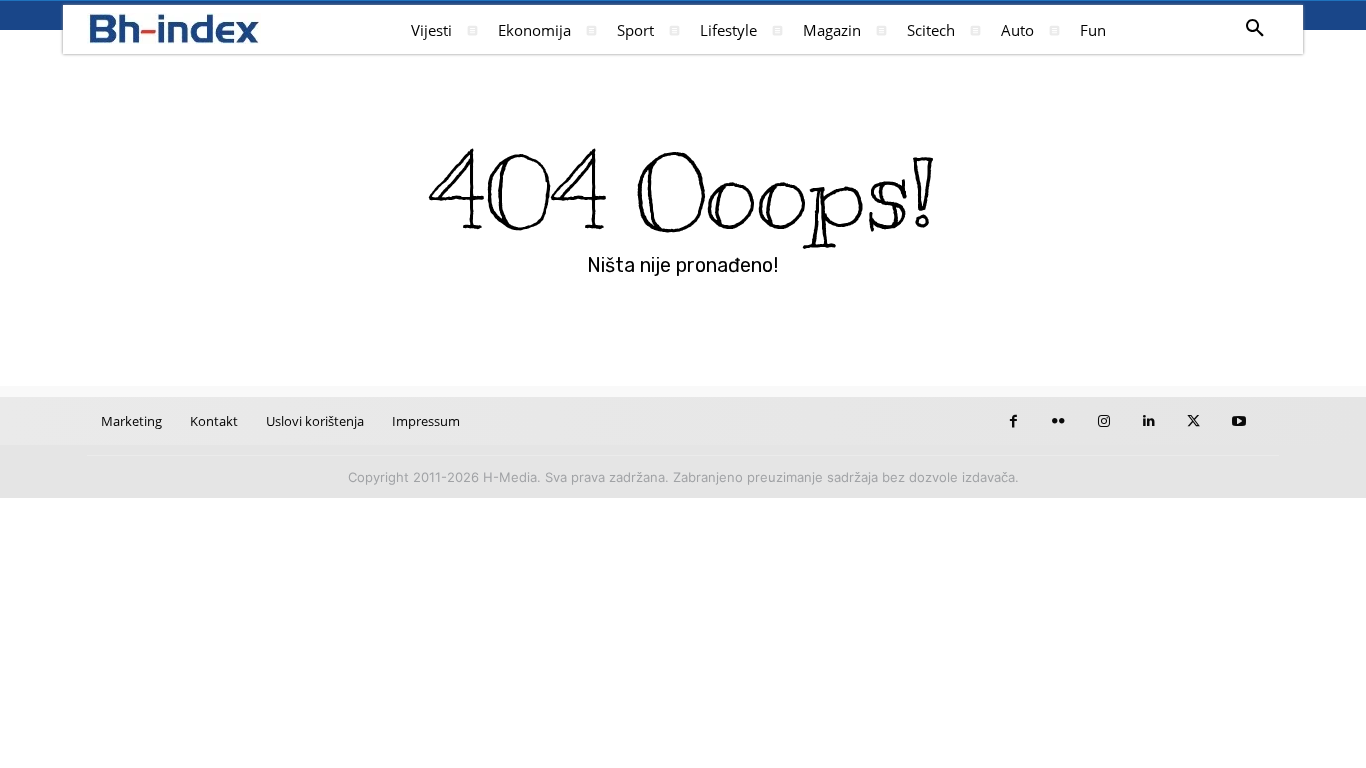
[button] (1255, 29)
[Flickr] (1058, 421)
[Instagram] (1103, 421)
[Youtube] (1238, 421)
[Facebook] (1013, 421)
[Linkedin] (1148, 421)
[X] (1193, 421)
